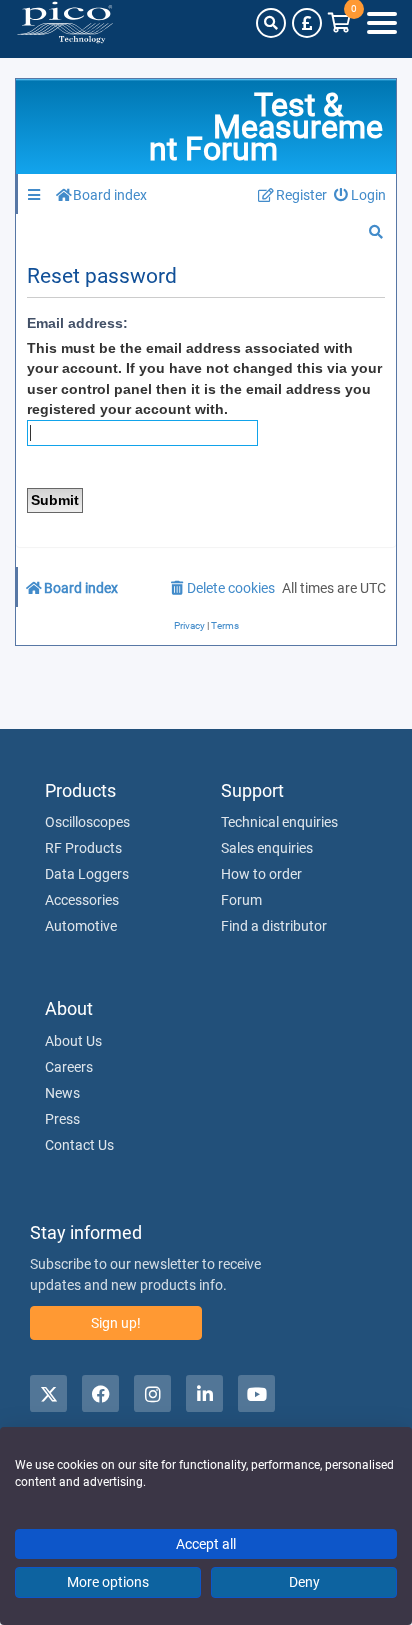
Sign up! (116, 1323)
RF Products (83, 848)
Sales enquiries (267, 848)
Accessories (82, 900)
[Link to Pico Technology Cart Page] (339, 23)
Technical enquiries (279, 822)
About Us (73, 1041)
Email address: (77, 323)
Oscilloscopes (87, 822)
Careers (69, 1067)
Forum (241, 900)
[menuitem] (360, 195)
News (62, 1093)
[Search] (271, 23)
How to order (261, 874)
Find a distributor (274, 926)
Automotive (81, 926)
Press (62, 1119)
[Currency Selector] (307, 23)
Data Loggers (87, 874)
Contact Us (79, 1145)
